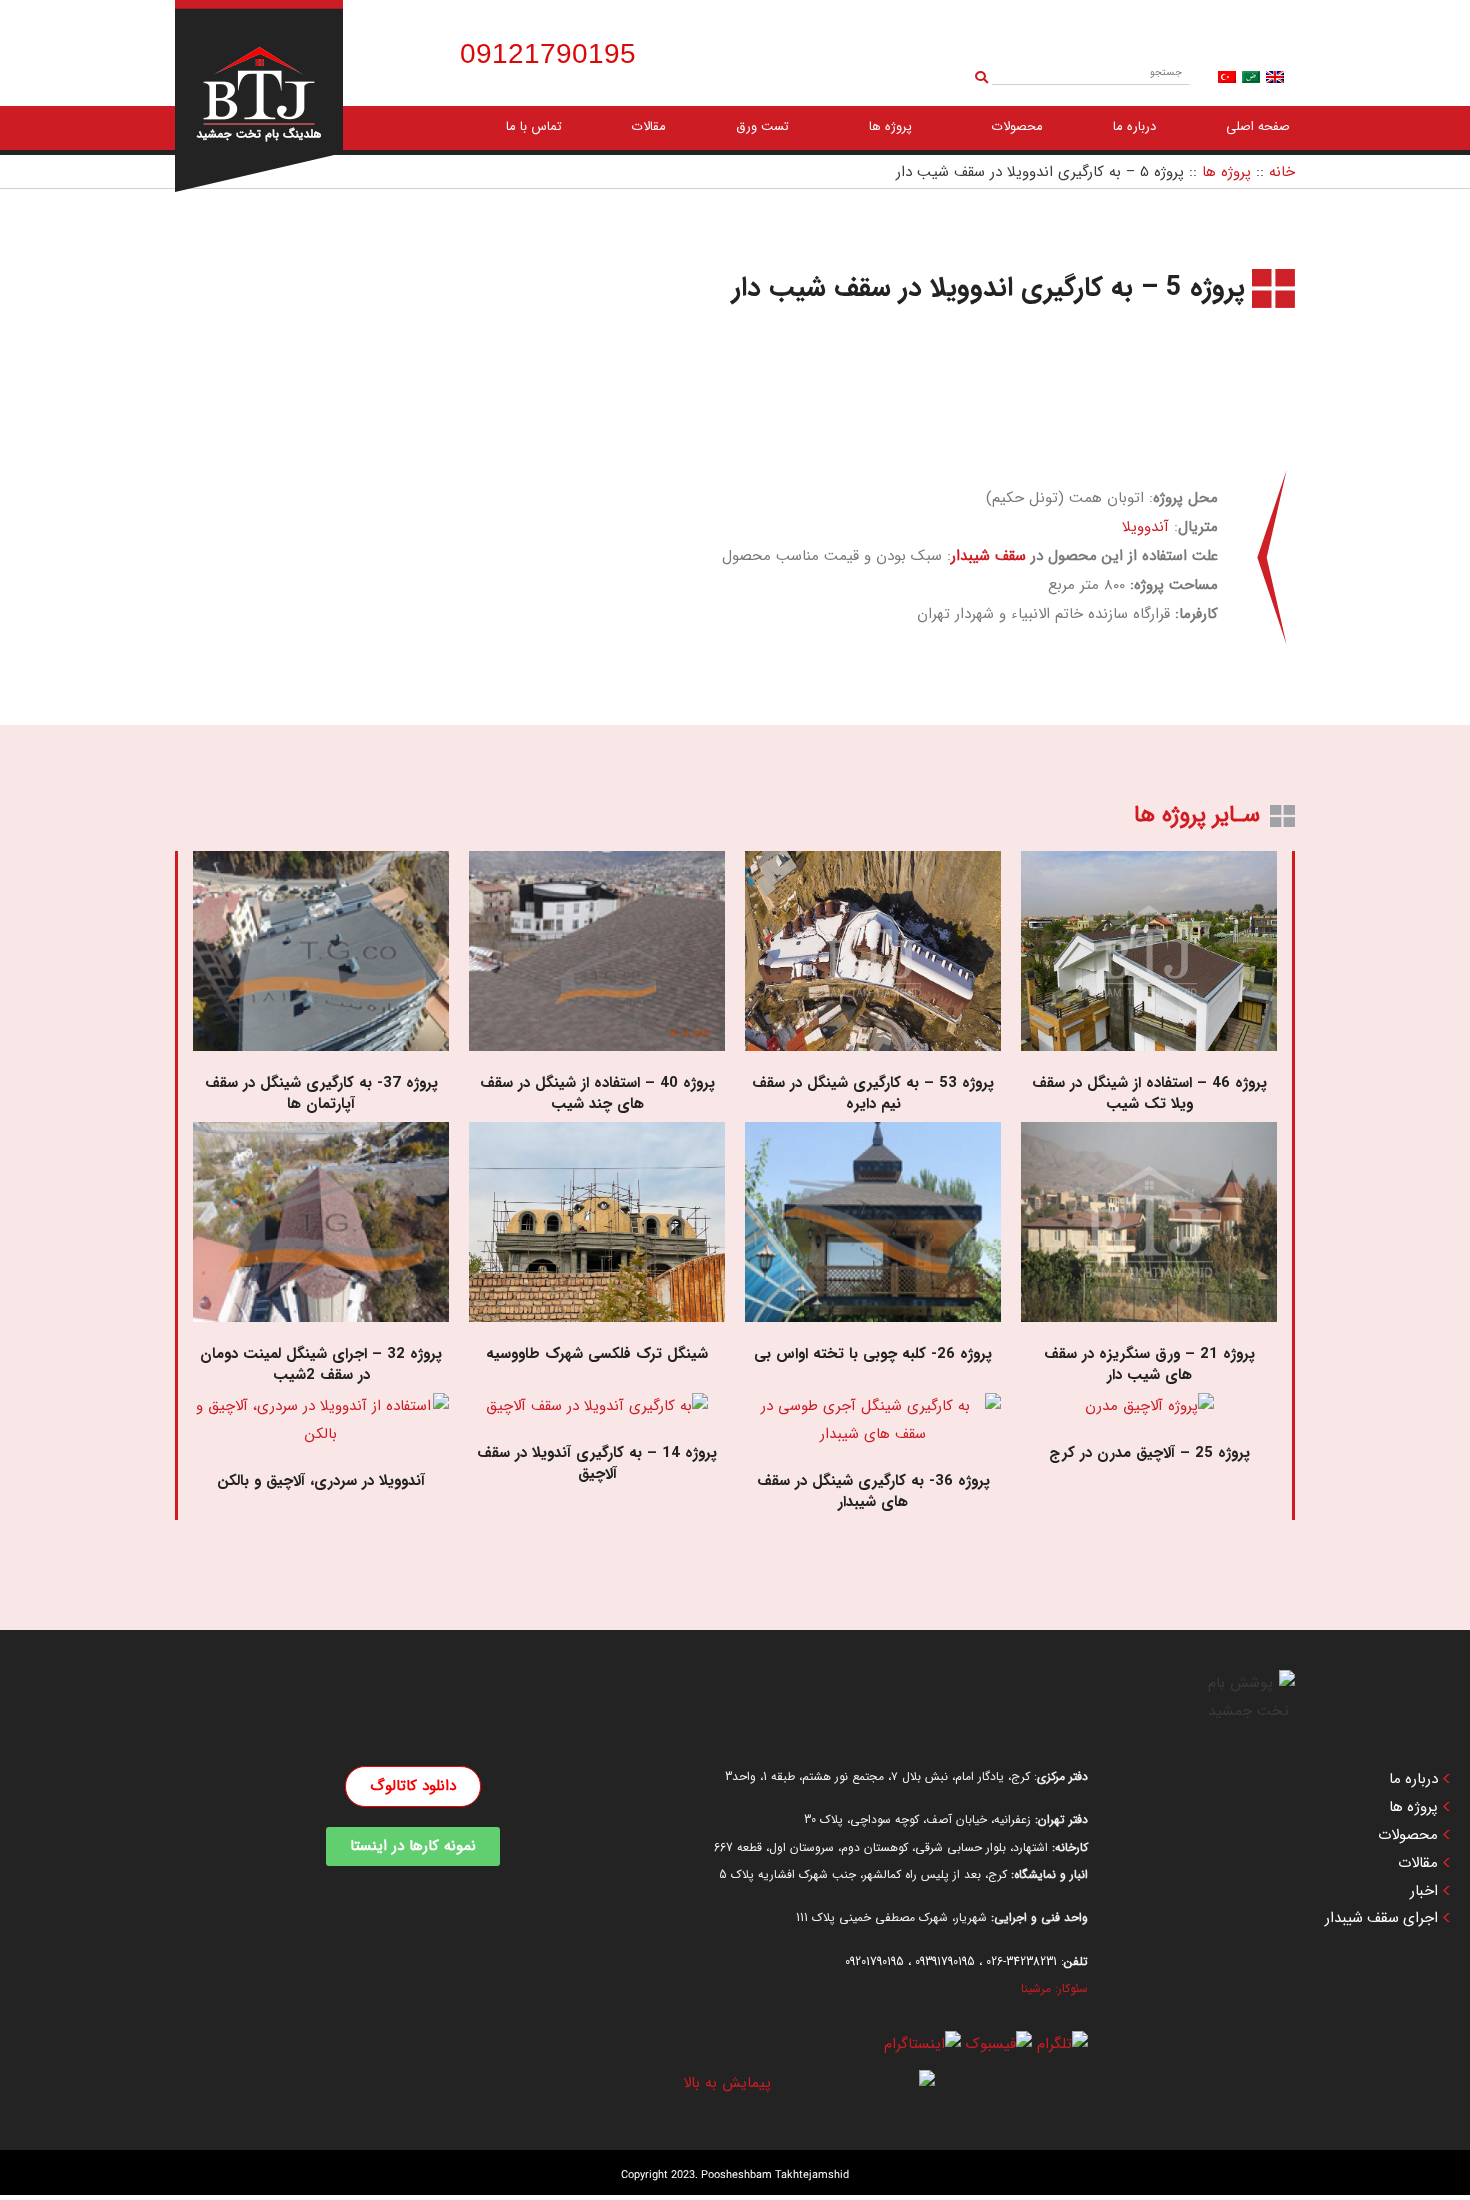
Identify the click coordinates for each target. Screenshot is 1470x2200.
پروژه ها (890, 127)
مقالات (649, 127)
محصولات (1017, 127)
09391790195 (945, 1961)
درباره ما (1134, 127)
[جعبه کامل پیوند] (1149, 986)
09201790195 (874, 1961)
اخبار (1424, 1891)
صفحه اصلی (1258, 127)
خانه (1282, 172)
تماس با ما (534, 127)
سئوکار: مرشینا (1054, 1988)
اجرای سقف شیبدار (1381, 1918)
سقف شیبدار (988, 556)
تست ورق (762, 127)
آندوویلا (1145, 527)
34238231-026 (1021, 1961)
